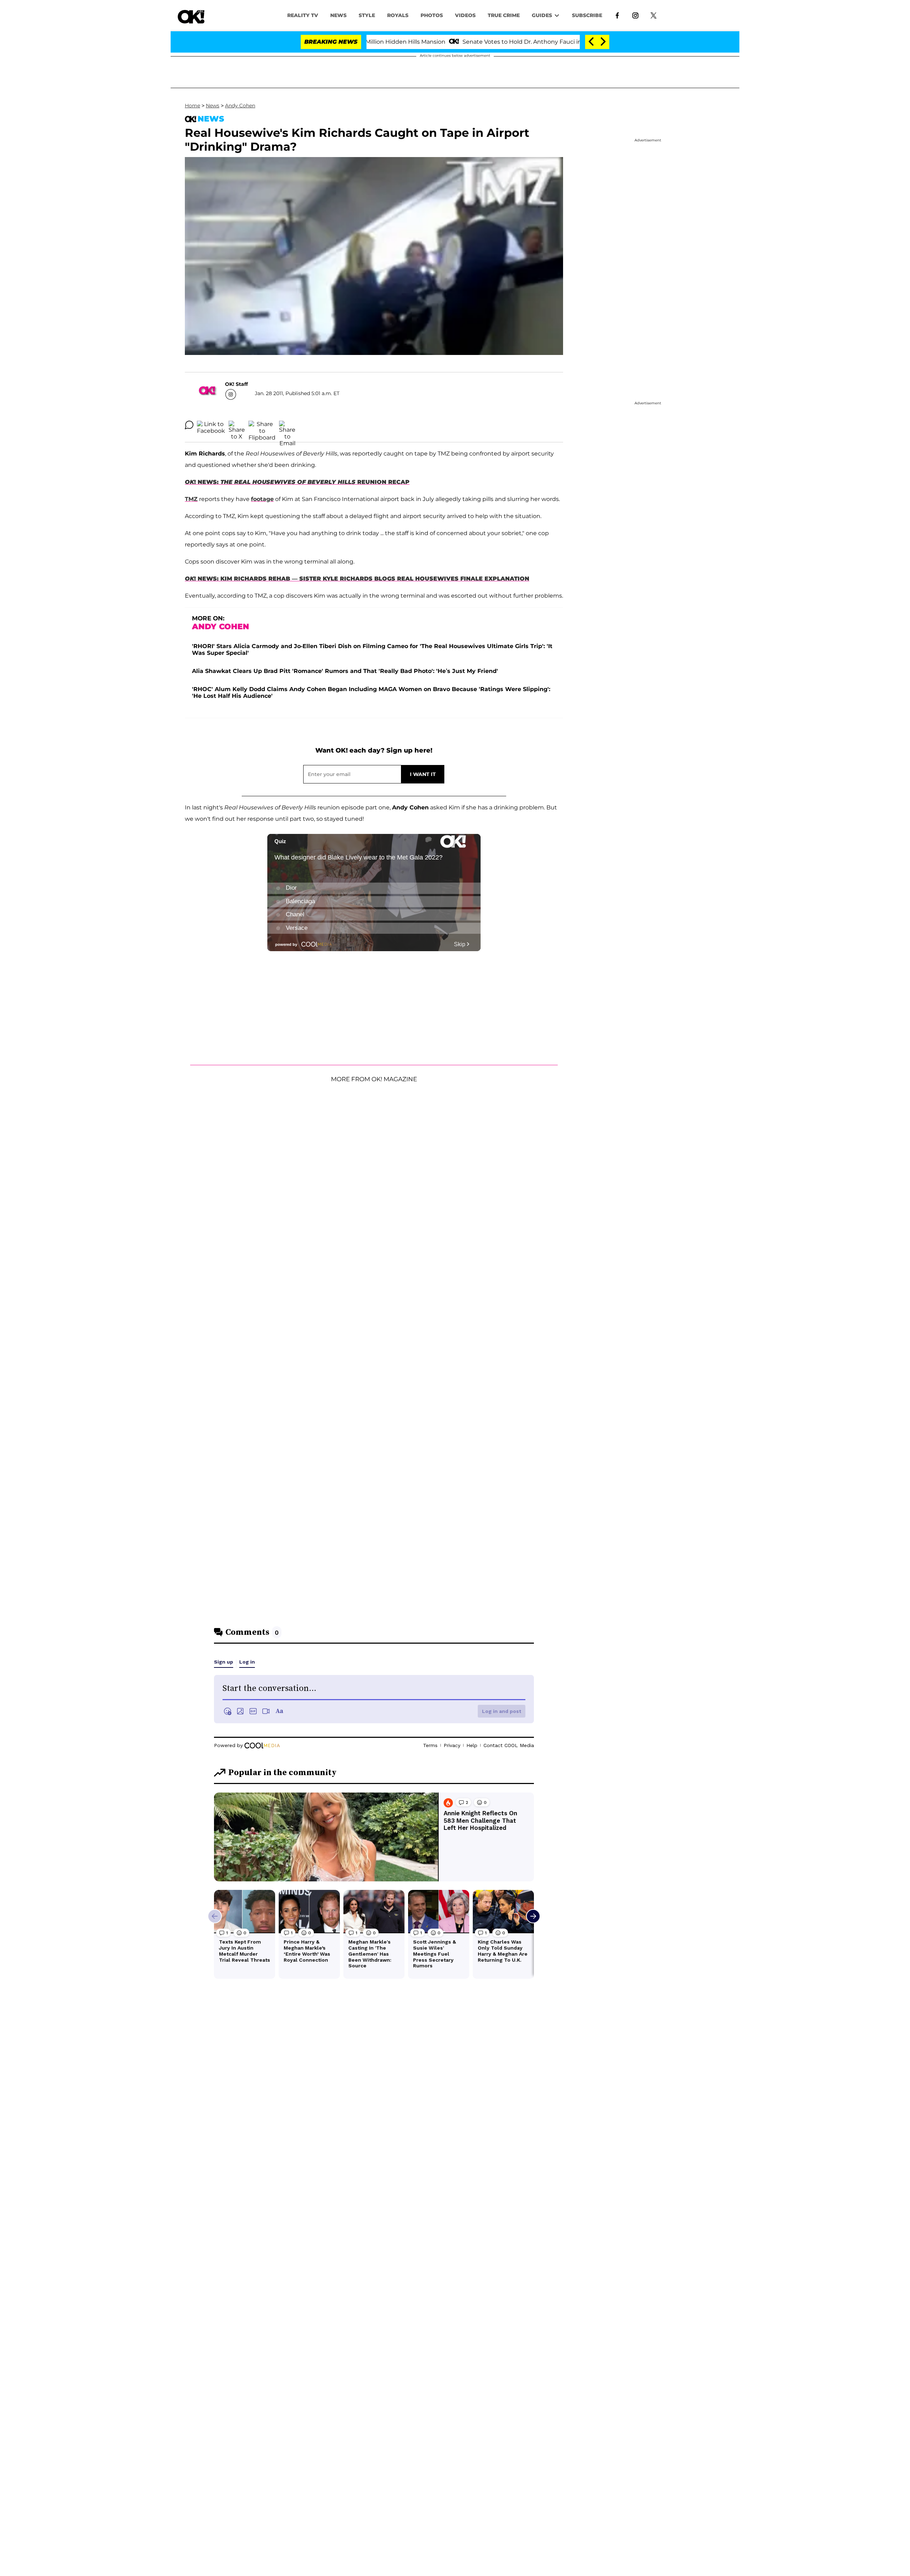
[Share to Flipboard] (262, 425)
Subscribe (587, 15)
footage (262, 499)
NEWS (338, 15)
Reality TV (303, 15)
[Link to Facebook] (617, 15)
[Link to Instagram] (635, 15)
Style (367, 15)
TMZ (191, 499)
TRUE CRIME (504, 15)
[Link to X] (654, 15)
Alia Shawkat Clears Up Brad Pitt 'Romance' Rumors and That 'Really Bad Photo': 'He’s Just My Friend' (345, 671)
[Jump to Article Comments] (189, 425)
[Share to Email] (287, 425)
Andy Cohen (240, 106)
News (213, 106)
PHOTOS (432, 15)
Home (192, 106)
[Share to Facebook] (211, 425)
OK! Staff (236, 384)
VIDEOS (465, 15)
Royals (398, 15)
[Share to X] (237, 425)
